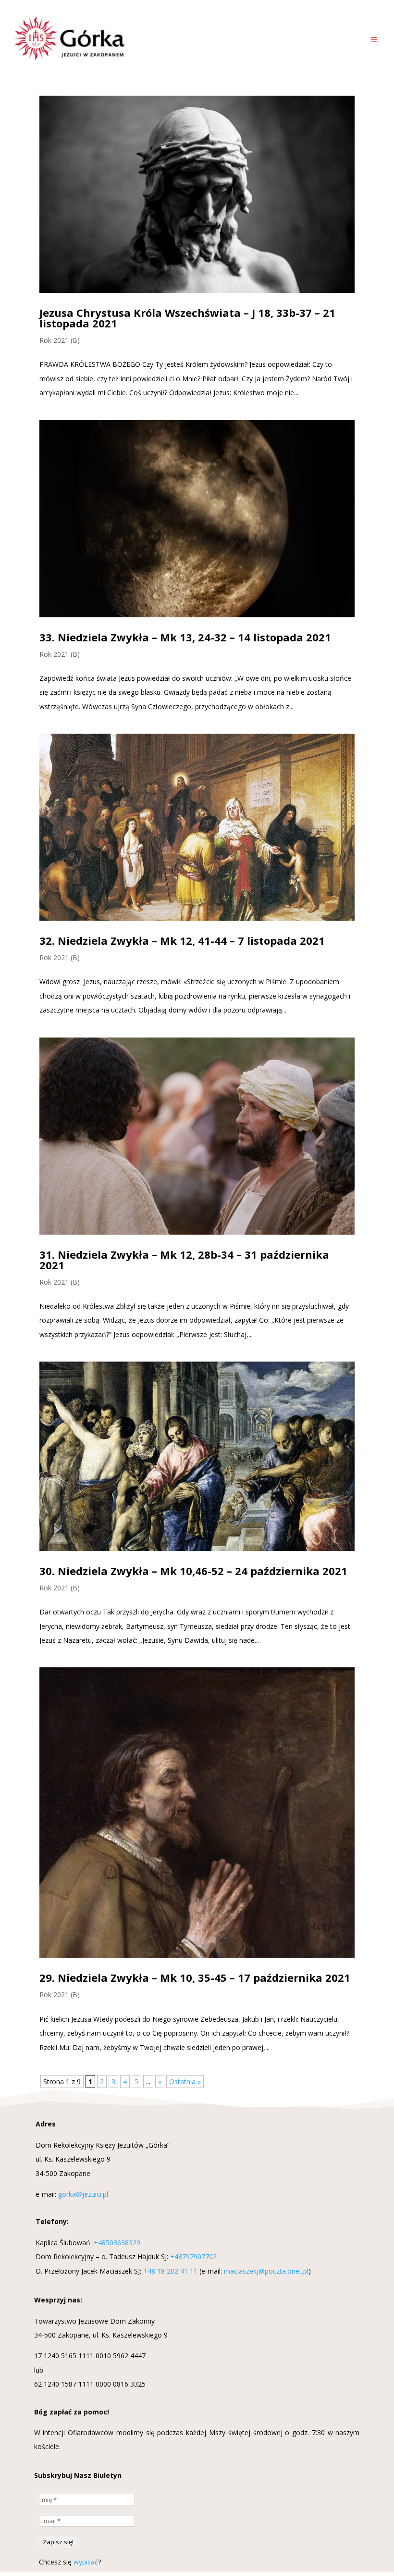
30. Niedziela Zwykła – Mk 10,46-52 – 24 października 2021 (193, 1571)
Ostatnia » (185, 2082)
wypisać (86, 2562)
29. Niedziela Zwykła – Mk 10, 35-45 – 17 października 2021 (195, 1977)
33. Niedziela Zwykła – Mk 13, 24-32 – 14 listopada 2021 (185, 637)
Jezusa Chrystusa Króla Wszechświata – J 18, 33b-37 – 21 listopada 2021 (187, 318)
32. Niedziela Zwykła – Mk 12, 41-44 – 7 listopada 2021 (182, 940)
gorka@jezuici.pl (83, 2194)
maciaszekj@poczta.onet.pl (266, 2271)
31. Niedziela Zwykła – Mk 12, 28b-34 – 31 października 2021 (184, 1260)
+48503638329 (117, 2243)
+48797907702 (193, 2257)
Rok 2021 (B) (60, 340)
